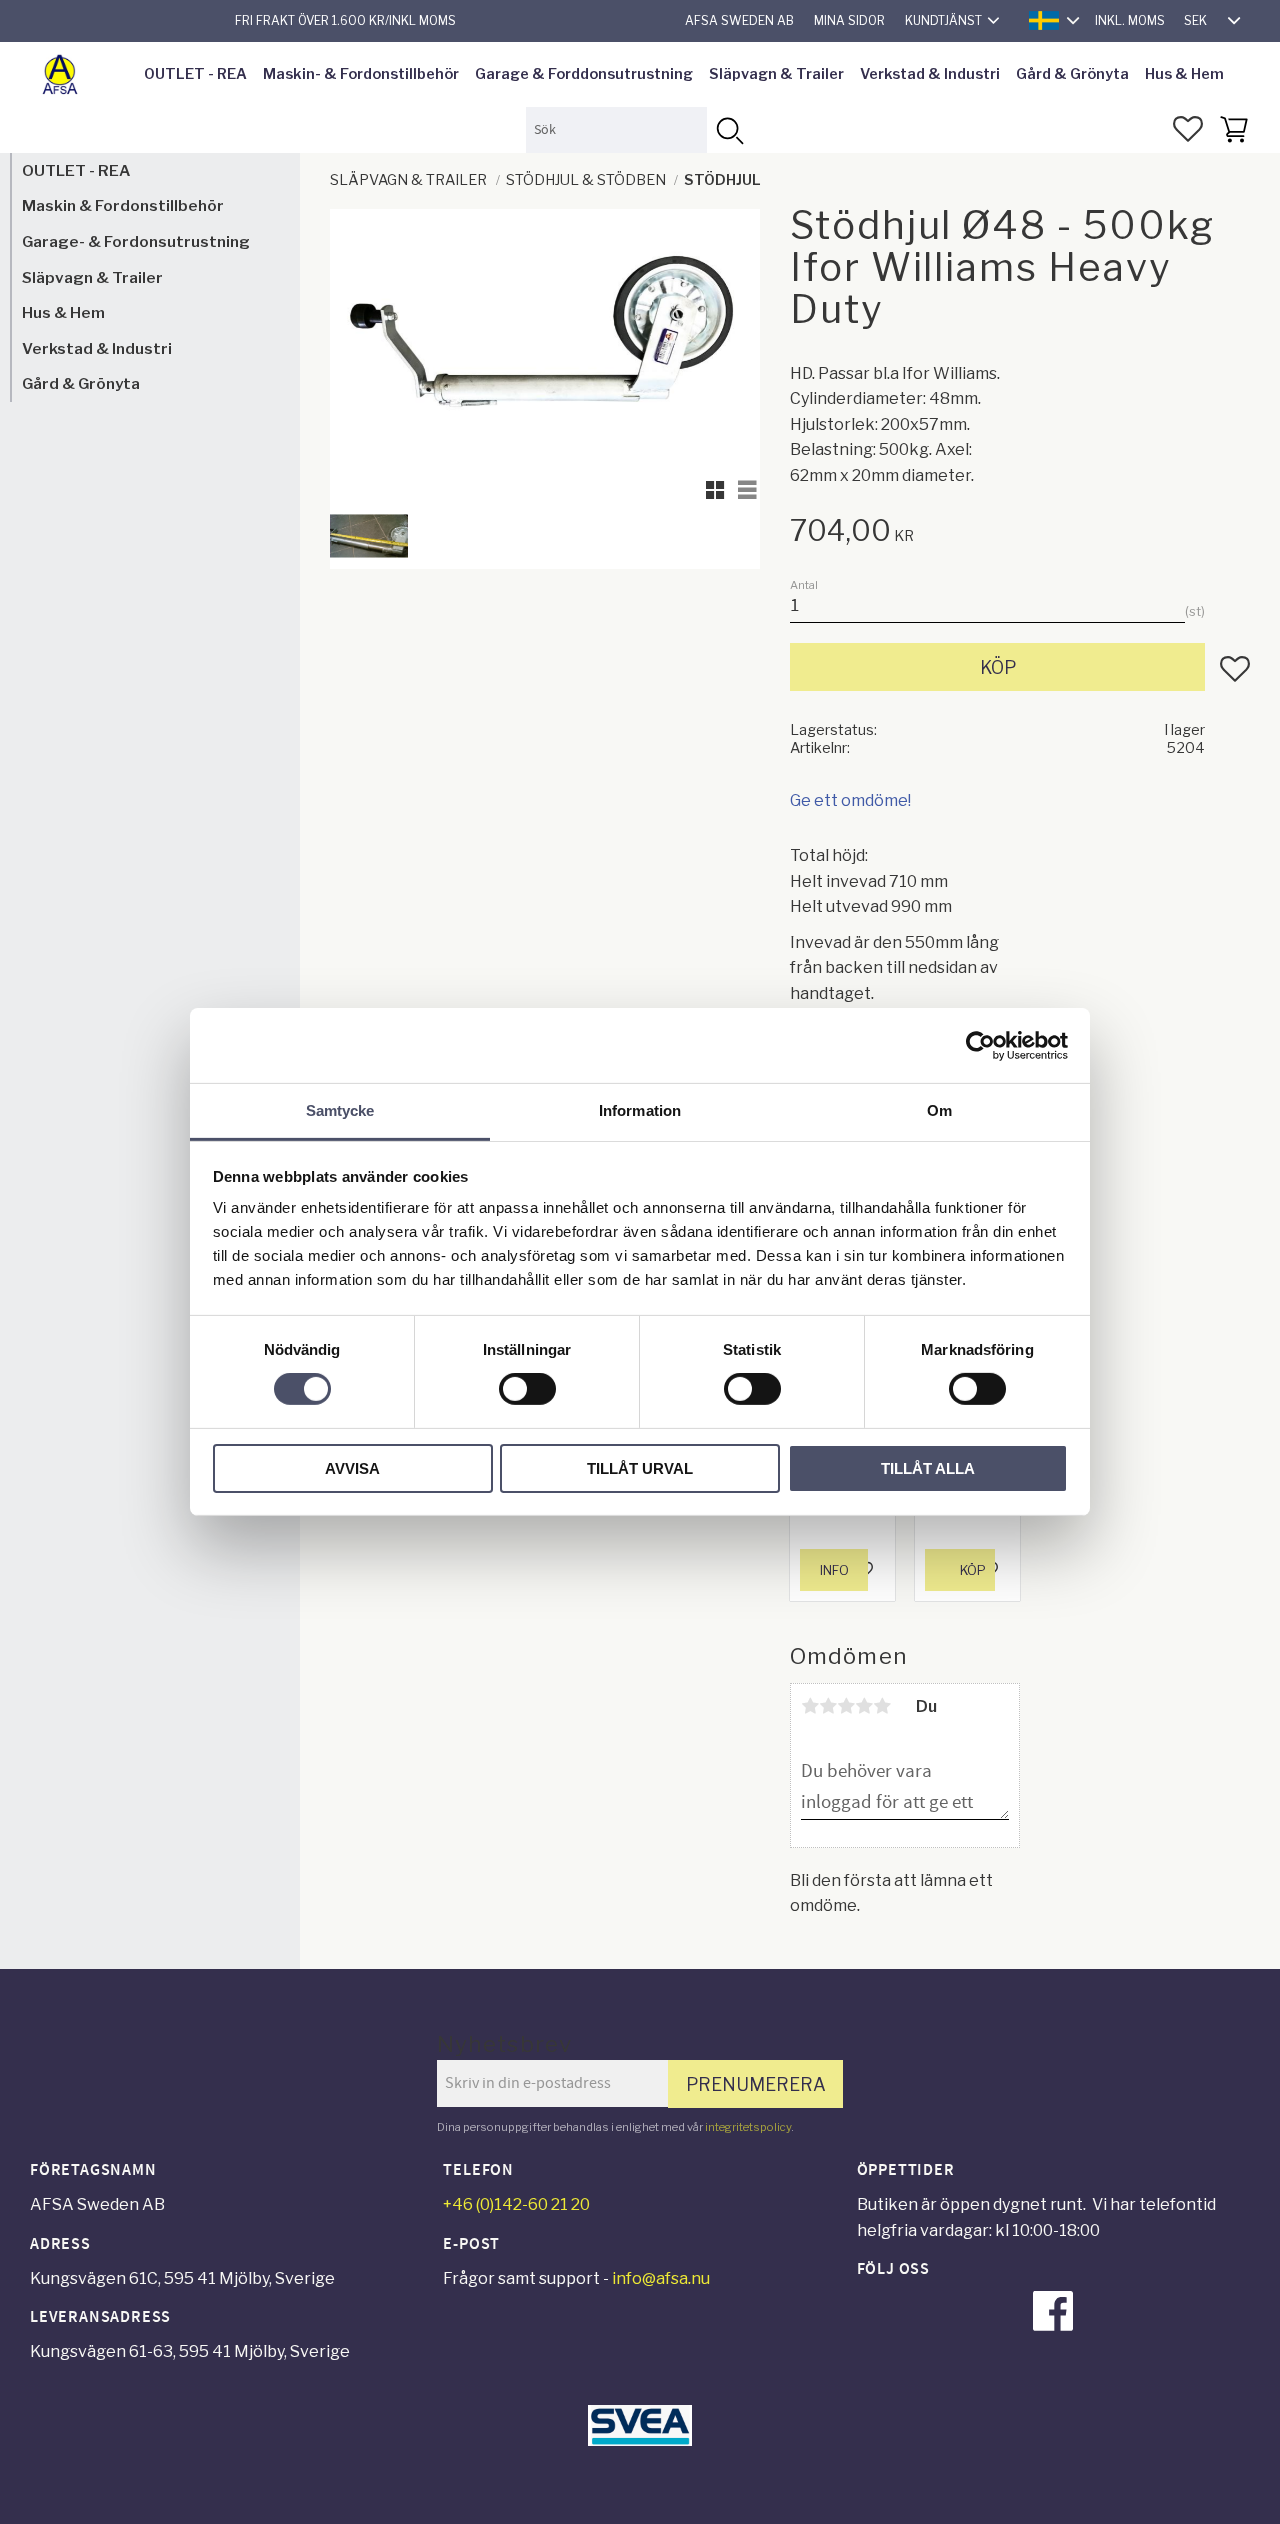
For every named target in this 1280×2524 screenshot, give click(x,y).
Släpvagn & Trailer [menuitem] (776, 74)
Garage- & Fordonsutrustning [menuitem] (136, 241)
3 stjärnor (846, 1706)
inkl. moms (1130, 20)
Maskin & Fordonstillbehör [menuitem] (123, 206)
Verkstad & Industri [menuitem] (930, 74)
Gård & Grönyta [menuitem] (1072, 74)
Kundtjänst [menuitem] (943, 20)
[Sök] (729, 129)
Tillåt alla (928, 1468)
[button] (1188, 129)
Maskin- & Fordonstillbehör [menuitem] (361, 74)
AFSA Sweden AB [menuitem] (739, 20)
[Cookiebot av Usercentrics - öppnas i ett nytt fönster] (980, 1045)
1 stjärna (810, 1706)
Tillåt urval (640, 1468)
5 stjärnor (882, 1706)
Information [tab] (640, 1110)
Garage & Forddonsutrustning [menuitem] (584, 74)
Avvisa (352, 1468)
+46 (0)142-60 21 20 (516, 2204)
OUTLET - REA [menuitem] (195, 74)
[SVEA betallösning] (640, 2440)
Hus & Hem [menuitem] (1184, 74)
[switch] (527, 1389)
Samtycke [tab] (340, 1110)
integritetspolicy (748, 2127)
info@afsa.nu (661, 2278)
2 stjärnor (828, 1706)
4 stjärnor (864, 1706)
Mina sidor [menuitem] (849, 20)
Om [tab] (939, 1110)
